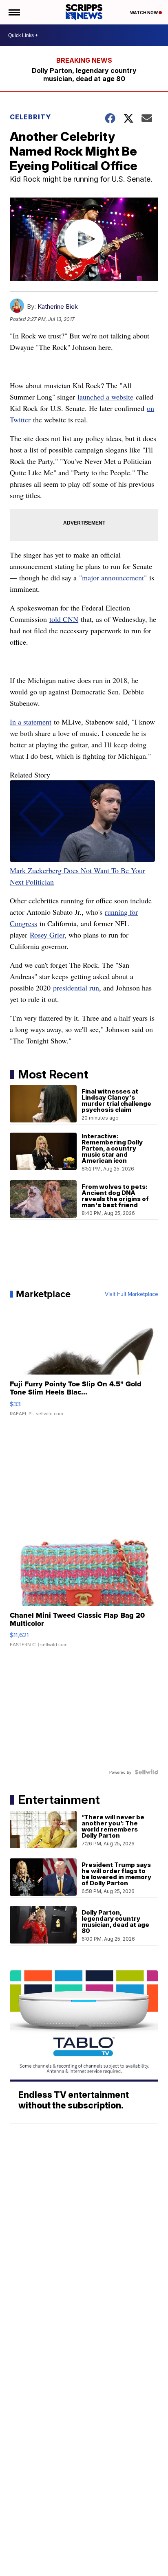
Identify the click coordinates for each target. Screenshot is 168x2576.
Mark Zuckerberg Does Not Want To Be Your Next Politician (77, 876)
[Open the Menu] (14, 12)
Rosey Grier (47, 935)
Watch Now (144, 13)
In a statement (31, 722)
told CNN (64, 619)
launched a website (105, 397)
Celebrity (30, 117)
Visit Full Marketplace (132, 1294)
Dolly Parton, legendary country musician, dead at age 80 (84, 75)
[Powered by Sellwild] (146, 1772)
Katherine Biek (58, 306)
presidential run (76, 988)
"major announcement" (113, 578)
